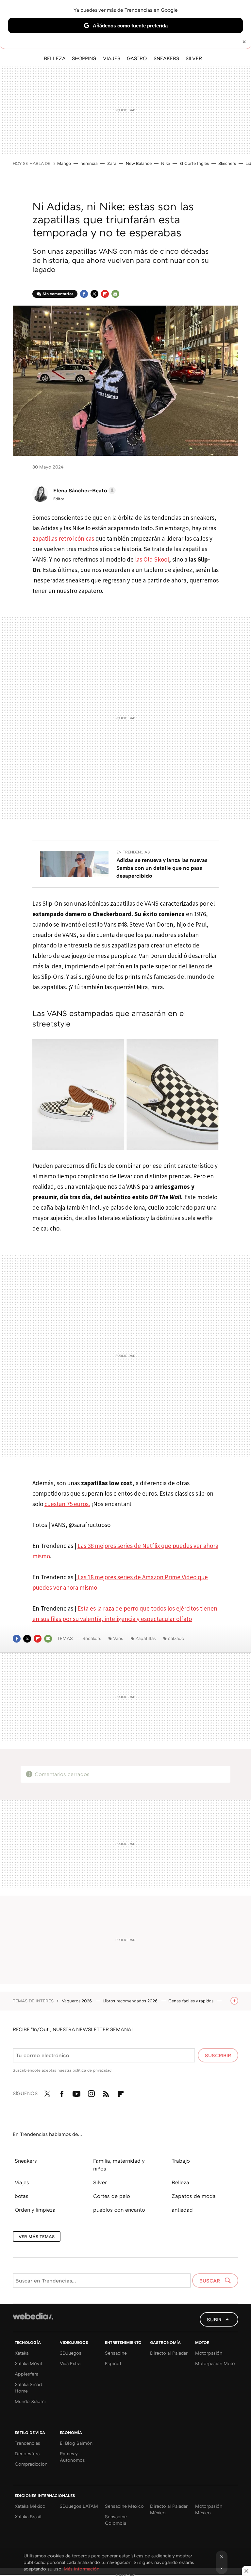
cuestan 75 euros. (67, 1504)
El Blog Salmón (76, 2443)
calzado (176, 1638)
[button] (84, 490)
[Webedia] (33, 2316)
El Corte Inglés (194, 163)
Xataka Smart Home (28, 2387)
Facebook (84, 294)
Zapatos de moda (194, 2196)
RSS (106, 2092)
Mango (64, 163)
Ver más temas (37, 2236)
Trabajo (181, 2161)
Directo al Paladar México (169, 2509)
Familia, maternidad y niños (119, 2165)
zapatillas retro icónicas (63, 538)
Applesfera (26, 2374)
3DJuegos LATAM (79, 2506)
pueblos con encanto (119, 2210)
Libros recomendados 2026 (131, 2001)
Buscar (210, 2281)
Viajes (22, 2182)
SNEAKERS (166, 58)
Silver (100, 2182)
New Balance (139, 163)
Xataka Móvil (28, 2363)
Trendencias (27, 2443)
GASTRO (137, 58)
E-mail (115, 294)
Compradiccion (31, 2464)
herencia (89, 163)
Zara (112, 163)
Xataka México (30, 2506)
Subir (214, 2319)
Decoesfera (27, 2453)
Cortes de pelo (112, 2196)
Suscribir (218, 2055)
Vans (118, 1638)
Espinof (113, 2363)
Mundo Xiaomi (30, 2401)
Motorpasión (209, 2353)
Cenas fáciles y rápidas (192, 2001)
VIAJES (112, 58)
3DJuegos (71, 2353)
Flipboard (105, 294)
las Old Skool (152, 559)
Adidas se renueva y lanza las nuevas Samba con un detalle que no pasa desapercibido (162, 868)
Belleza (180, 2182)
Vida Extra (70, 2363)
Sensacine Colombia (116, 2520)
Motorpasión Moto (215, 2363)
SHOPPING (84, 58)
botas (22, 2196)
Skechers (227, 163)
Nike (166, 163)
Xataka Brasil (28, 2516)
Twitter (94, 294)
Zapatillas (146, 1638)
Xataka (22, 2353)
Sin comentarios (58, 294)
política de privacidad (92, 2070)
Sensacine (116, 2353)
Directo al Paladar (169, 2353)
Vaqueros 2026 (77, 2001)
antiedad (182, 2210)
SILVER (194, 58)
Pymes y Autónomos (72, 2457)
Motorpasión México (209, 2509)
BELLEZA (55, 58)
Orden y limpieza (35, 2210)
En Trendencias (133, 852)
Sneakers (92, 1638)
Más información (82, 2569)
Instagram (91, 2092)
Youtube (76, 2092)
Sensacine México (124, 2506)
